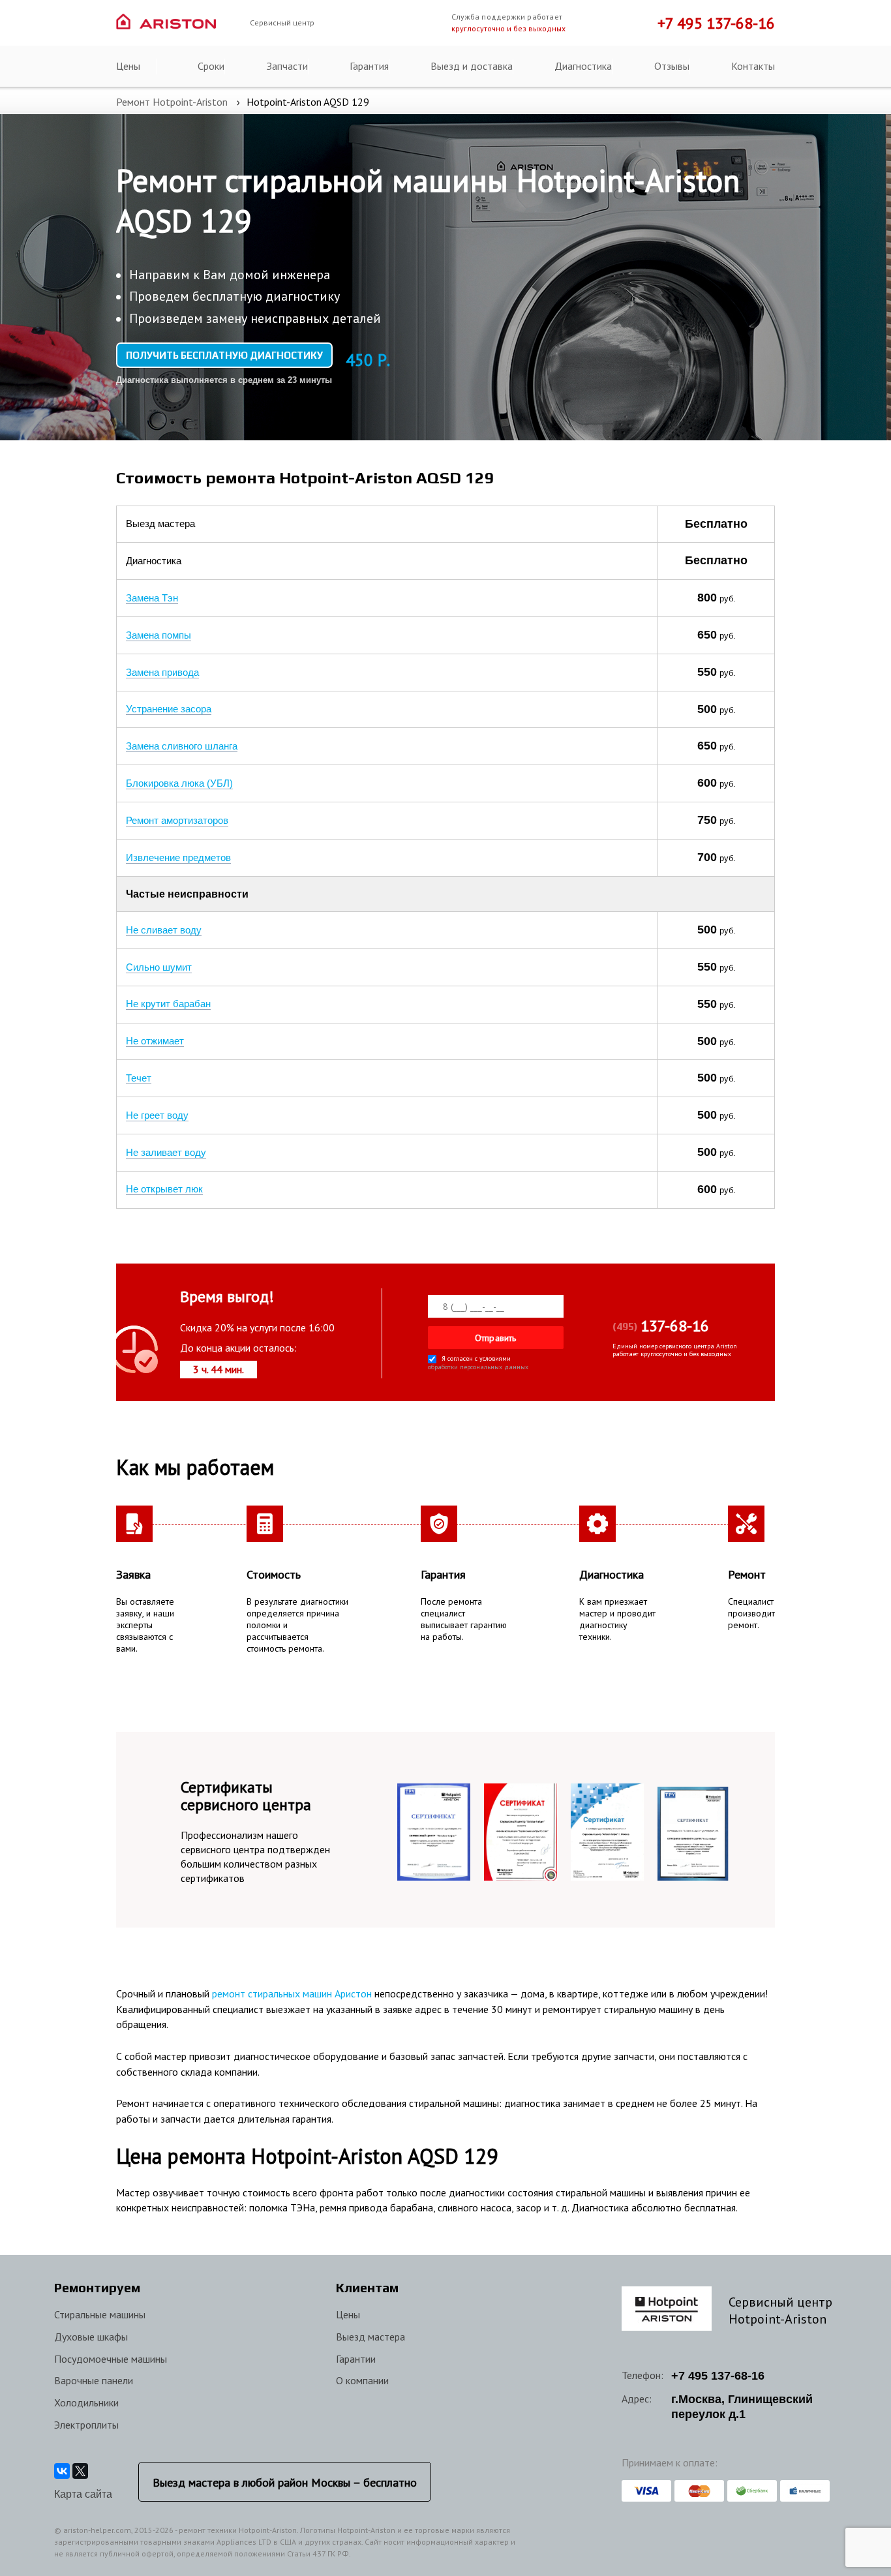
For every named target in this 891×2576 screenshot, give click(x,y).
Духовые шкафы (91, 2337)
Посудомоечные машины (111, 2359)
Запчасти (287, 66)
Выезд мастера (370, 2337)
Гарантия (369, 66)
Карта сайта (83, 2494)
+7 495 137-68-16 (716, 23)
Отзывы (672, 66)
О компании (362, 2380)
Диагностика (583, 66)
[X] (80, 2471)
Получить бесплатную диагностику (224, 355)
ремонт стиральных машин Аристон (292, 1993)
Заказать (616, 524)
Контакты (753, 66)
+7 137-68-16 (718, 2376)
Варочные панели (94, 2380)
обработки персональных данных (478, 1368)
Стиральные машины (100, 2314)
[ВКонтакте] (62, 2471)
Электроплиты (86, 2425)
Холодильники (86, 2402)
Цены (128, 66)
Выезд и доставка (472, 66)
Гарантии (356, 2359)
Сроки (211, 66)
